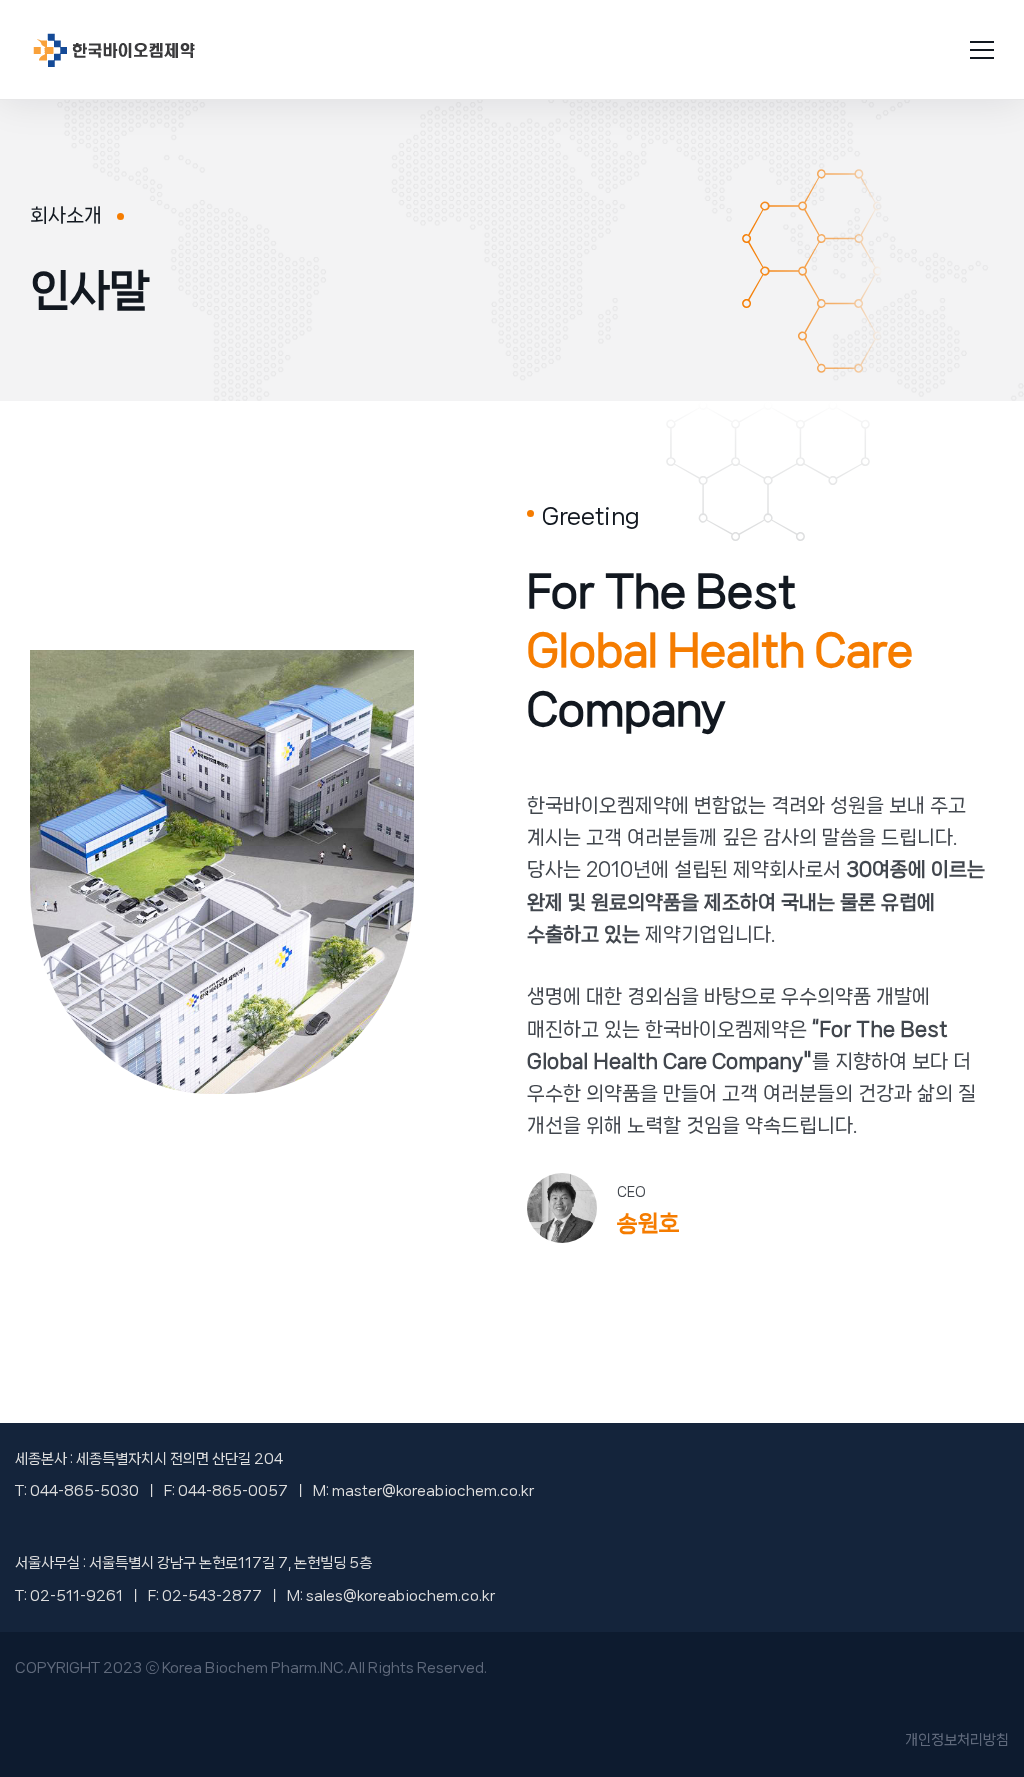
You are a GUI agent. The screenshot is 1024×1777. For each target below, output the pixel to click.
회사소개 (66, 215)
